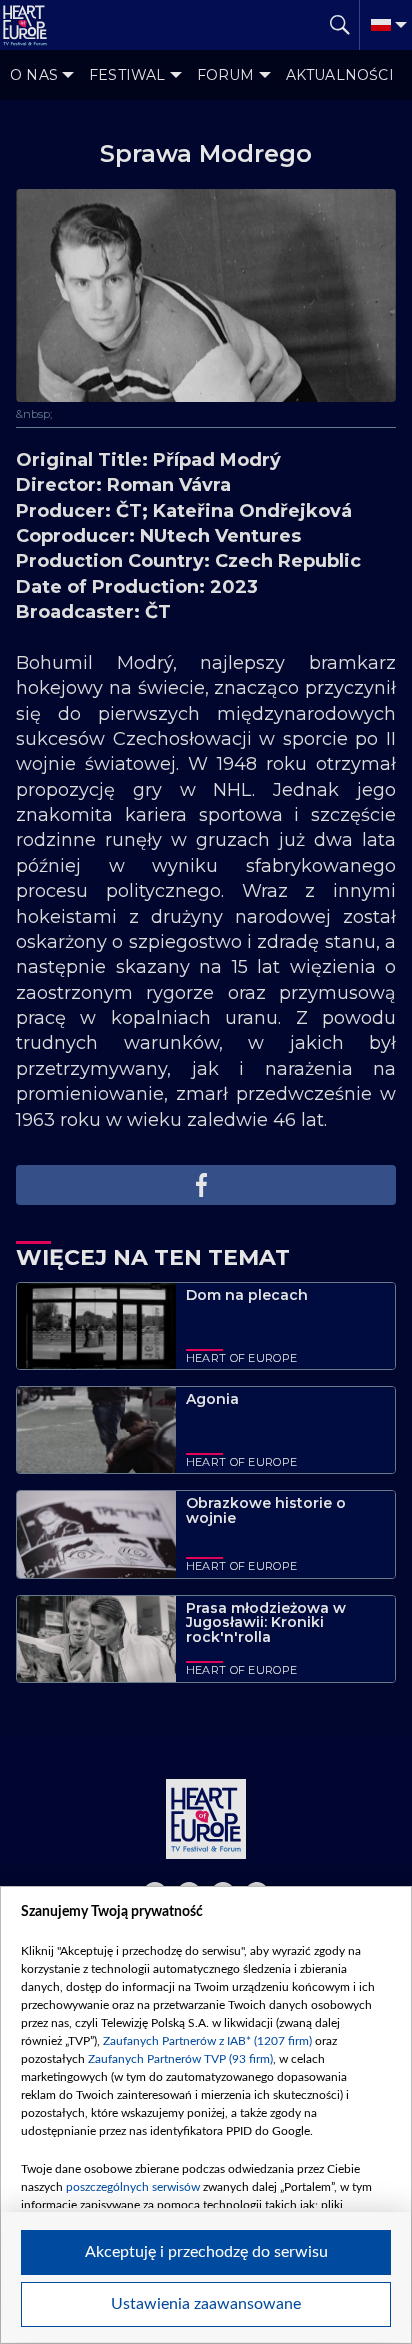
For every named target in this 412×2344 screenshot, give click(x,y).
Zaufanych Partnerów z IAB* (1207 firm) (207, 2041)
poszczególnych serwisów (133, 2187)
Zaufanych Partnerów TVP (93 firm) (180, 2059)
